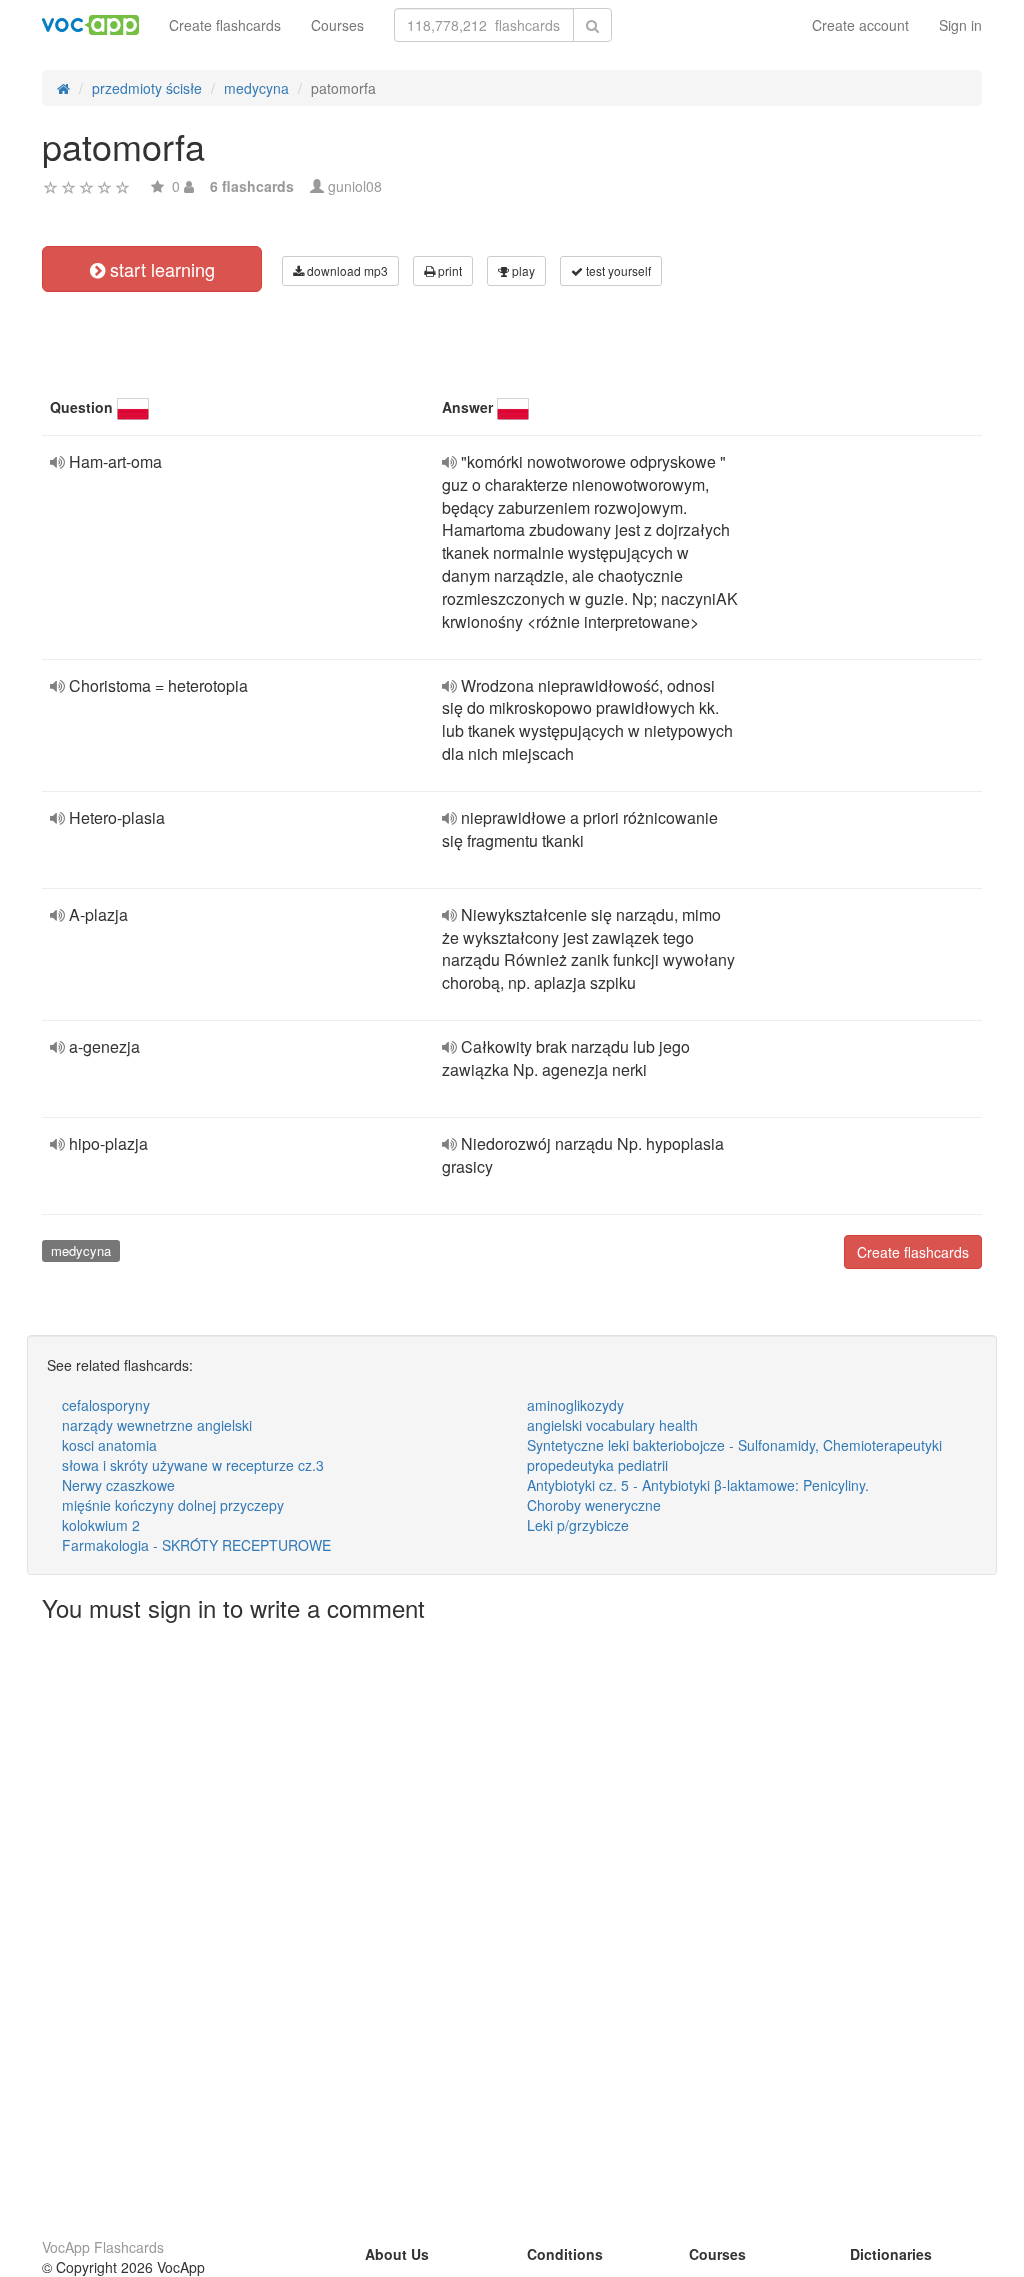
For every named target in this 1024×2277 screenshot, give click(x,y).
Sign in (960, 25)
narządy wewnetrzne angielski (157, 1425)
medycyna (81, 1250)
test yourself (617, 270)
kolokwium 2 (101, 1525)
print (448, 270)
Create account (860, 25)
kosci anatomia (109, 1445)
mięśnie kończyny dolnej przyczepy (173, 1505)
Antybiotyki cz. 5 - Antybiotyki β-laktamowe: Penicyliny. (698, 1485)
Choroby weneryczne (594, 1505)
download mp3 (346, 270)
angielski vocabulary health (612, 1425)
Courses (337, 25)
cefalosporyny (106, 1405)
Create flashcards (225, 25)
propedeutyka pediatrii (597, 1465)
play (522, 270)
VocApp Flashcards (103, 2247)
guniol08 (355, 186)
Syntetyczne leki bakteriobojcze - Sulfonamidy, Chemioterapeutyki (734, 1445)
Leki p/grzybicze (578, 1525)
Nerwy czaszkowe (118, 1485)
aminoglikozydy (575, 1405)
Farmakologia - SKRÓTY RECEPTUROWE (196, 1545)
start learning (160, 269)
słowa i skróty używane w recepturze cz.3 (193, 1465)
